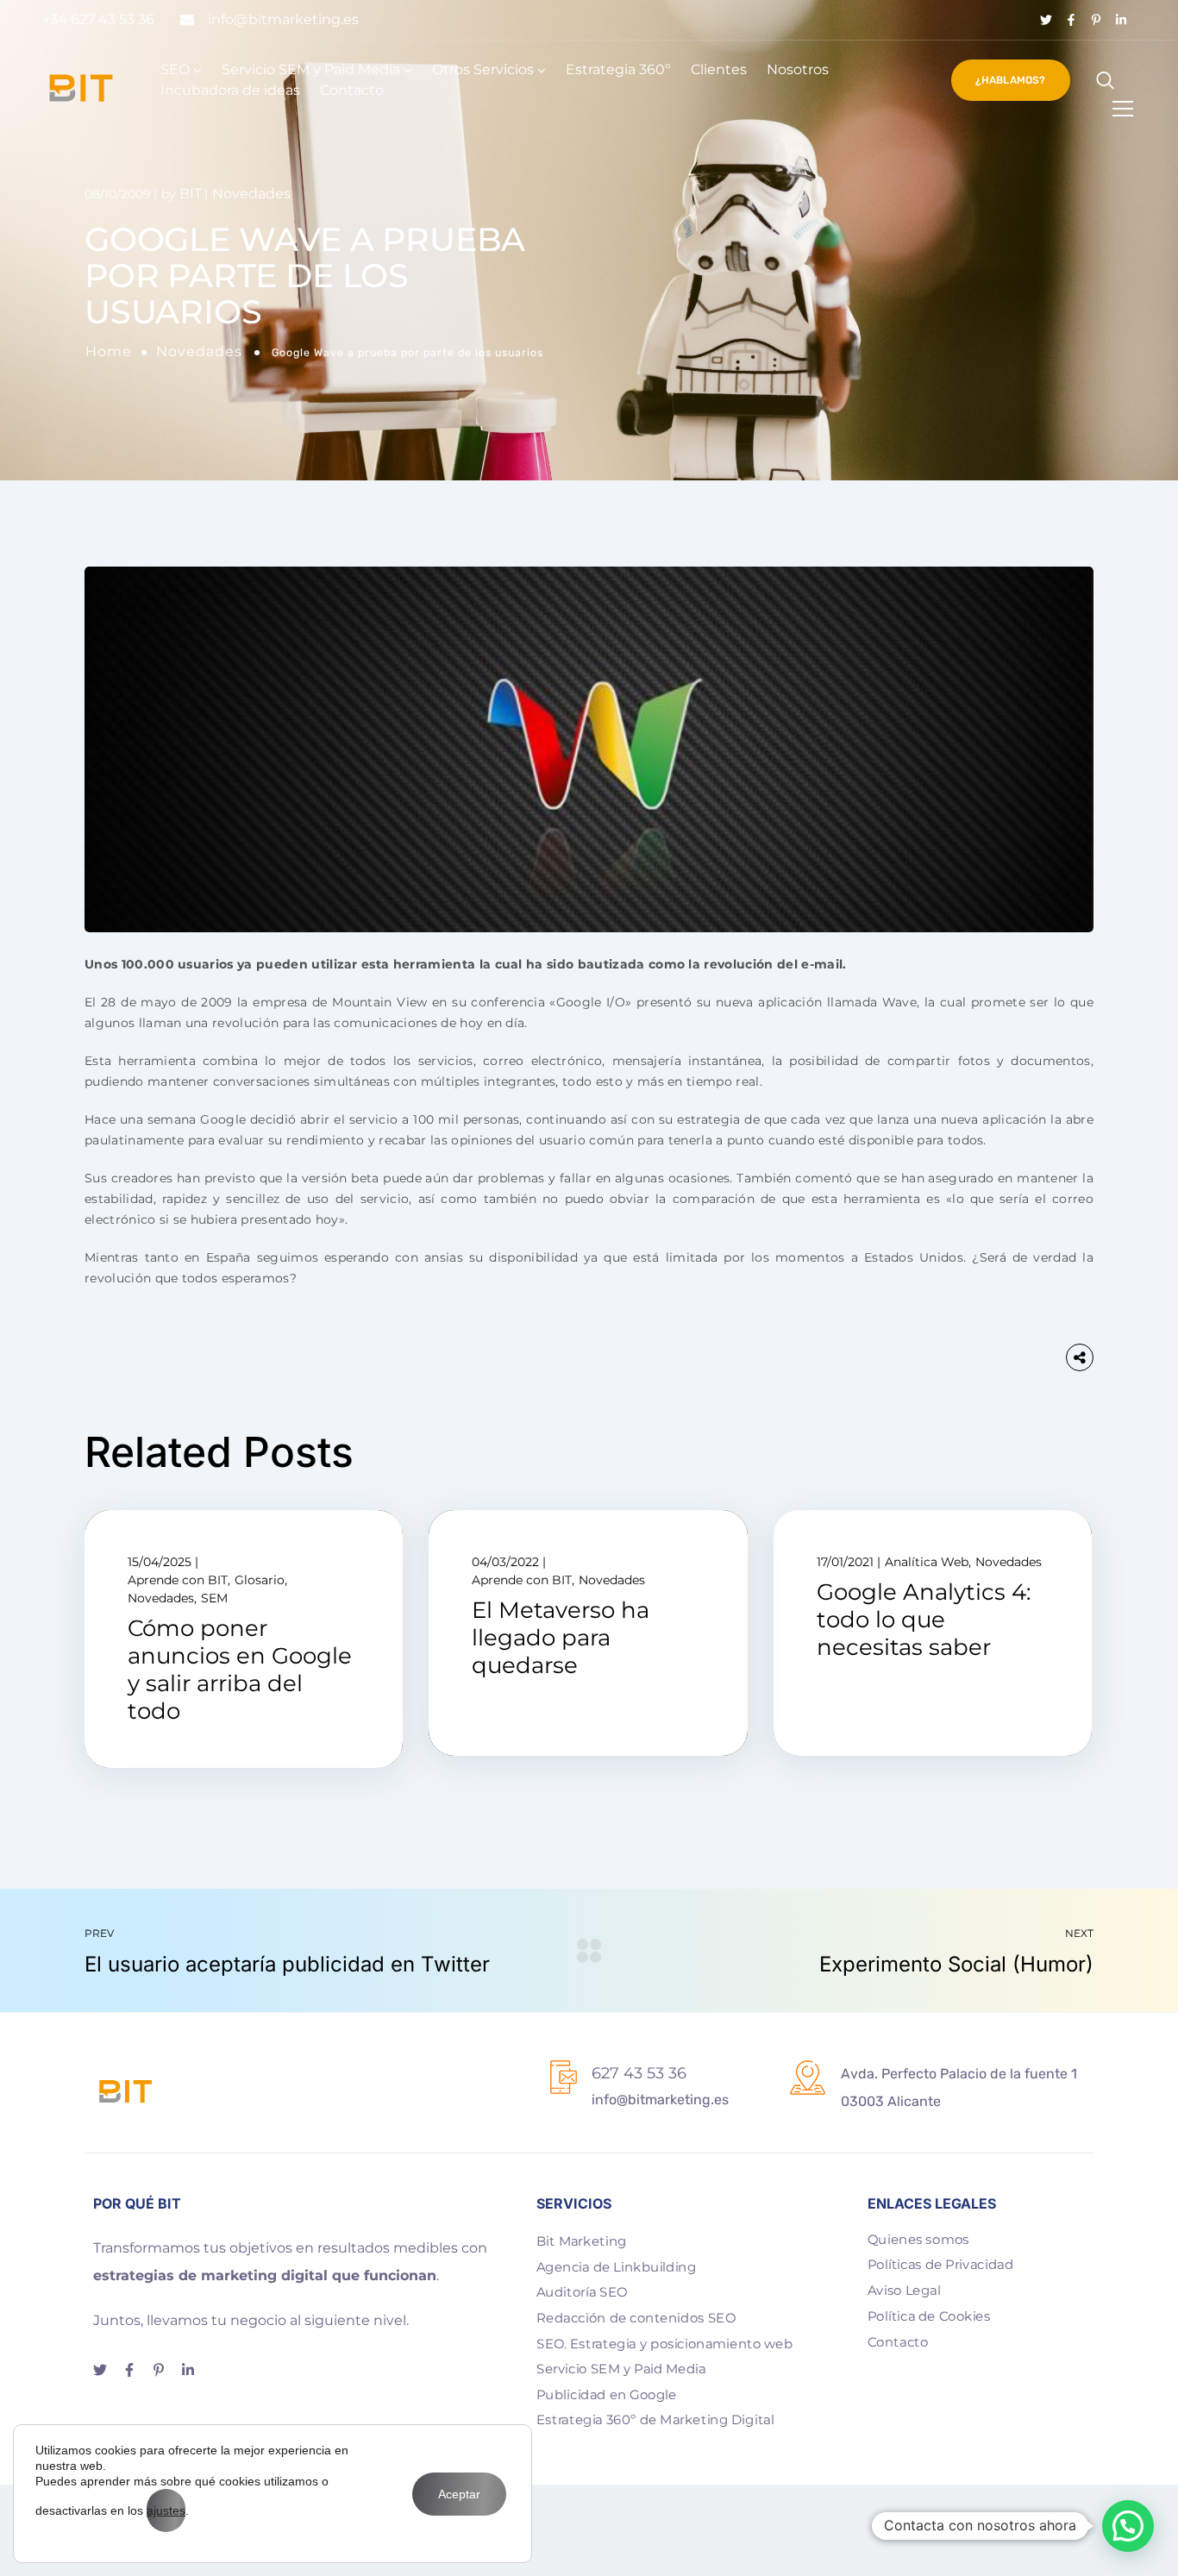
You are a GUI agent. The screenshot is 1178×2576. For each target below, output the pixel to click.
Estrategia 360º (618, 69)
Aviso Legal (904, 2290)
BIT (191, 194)
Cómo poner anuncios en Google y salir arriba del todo (240, 1670)
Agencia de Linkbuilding (616, 2266)
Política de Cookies (929, 2316)
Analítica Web (927, 1562)
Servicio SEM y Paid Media (311, 69)
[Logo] (81, 88)
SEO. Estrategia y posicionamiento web (664, 2343)
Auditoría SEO (582, 2292)
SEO (175, 69)
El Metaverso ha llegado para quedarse (561, 1638)
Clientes (719, 69)
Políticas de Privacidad (940, 2265)
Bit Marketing (582, 2241)
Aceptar (459, 2494)
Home (109, 351)
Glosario (260, 1580)
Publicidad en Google (606, 2394)
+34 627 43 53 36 (98, 19)
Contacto (352, 90)
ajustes (166, 2510)
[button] (1128, 2526)
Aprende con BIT (178, 1580)
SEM (214, 1598)
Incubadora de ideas (230, 90)
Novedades (199, 351)
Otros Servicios (483, 69)
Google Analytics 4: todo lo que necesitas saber (924, 1620)
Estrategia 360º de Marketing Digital (655, 2420)
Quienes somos (918, 2239)
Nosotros (798, 69)
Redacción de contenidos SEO (636, 2317)
